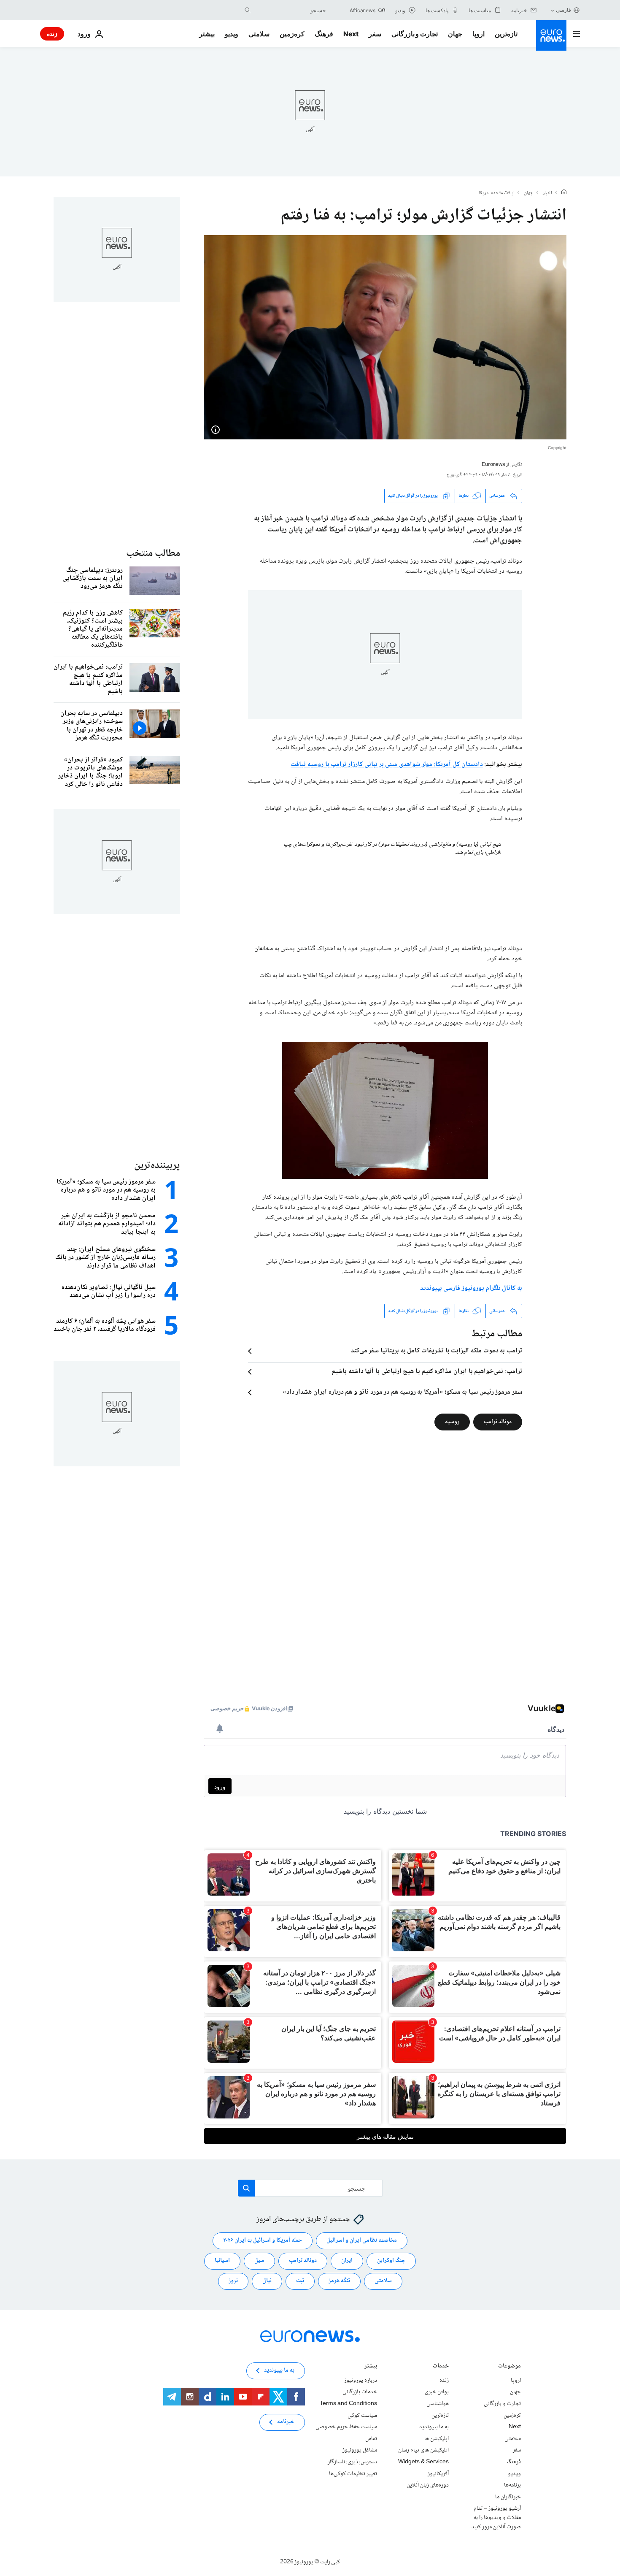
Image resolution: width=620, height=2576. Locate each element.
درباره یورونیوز (361, 2381)
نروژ (233, 2281)
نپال (267, 2281)
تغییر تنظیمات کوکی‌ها (353, 2474)
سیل (259, 2261)
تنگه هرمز (339, 2281)
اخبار (547, 193)
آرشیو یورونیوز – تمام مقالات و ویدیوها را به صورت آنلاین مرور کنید (496, 2518)
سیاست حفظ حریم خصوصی (346, 2427)
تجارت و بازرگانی (415, 34)
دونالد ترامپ (498, 1422)
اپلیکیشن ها (437, 2439)
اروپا (478, 34)
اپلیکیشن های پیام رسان (423, 2451)
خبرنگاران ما (508, 2497)
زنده (52, 34)
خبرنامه (286, 2422)
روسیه (452, 1422)
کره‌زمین (292, 34)
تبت (300, 2281)
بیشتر (371, 2367)
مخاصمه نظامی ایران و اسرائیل (362, 2241)
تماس (371, 2439)
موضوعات (509, 2367)
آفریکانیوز (438, 2474)
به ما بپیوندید (434, 2427)
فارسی (563, 10)
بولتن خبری (437, 2392)
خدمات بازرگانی (360, 2392)
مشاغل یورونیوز (360, 2451)
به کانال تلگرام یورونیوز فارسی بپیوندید (471, 1288)
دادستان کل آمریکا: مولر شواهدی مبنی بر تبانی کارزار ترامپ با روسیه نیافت (387, 765)
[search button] (248, 10)
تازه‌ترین (506, 34)
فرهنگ (324, 34)
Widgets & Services (423, 2462)
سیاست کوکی (362, 2416)
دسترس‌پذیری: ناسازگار (352, 2462)
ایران (347, 2261)
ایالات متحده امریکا (497, 193)
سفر (375, 34)
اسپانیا (222, 2261)
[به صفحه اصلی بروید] (551, 35)
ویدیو (232, 34)
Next (351, 34)
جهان (455, 34)
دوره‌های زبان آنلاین (428, 2485)
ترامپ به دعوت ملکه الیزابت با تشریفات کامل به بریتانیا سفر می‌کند (437, 1351)
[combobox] (290, 10)
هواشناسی (438, 2404)
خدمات (441, 2367)
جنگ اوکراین (391, 2261)
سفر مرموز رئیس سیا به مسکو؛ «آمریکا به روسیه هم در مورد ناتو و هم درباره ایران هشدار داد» (403, 1392)
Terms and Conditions (348, 2404)
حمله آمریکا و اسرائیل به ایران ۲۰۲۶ (263, 2241)
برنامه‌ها (512, 2485)
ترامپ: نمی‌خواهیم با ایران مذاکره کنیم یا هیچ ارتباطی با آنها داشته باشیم (427, 1372)
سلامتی (259, 34)
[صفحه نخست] (564, 193)
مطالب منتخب (153, 554)
